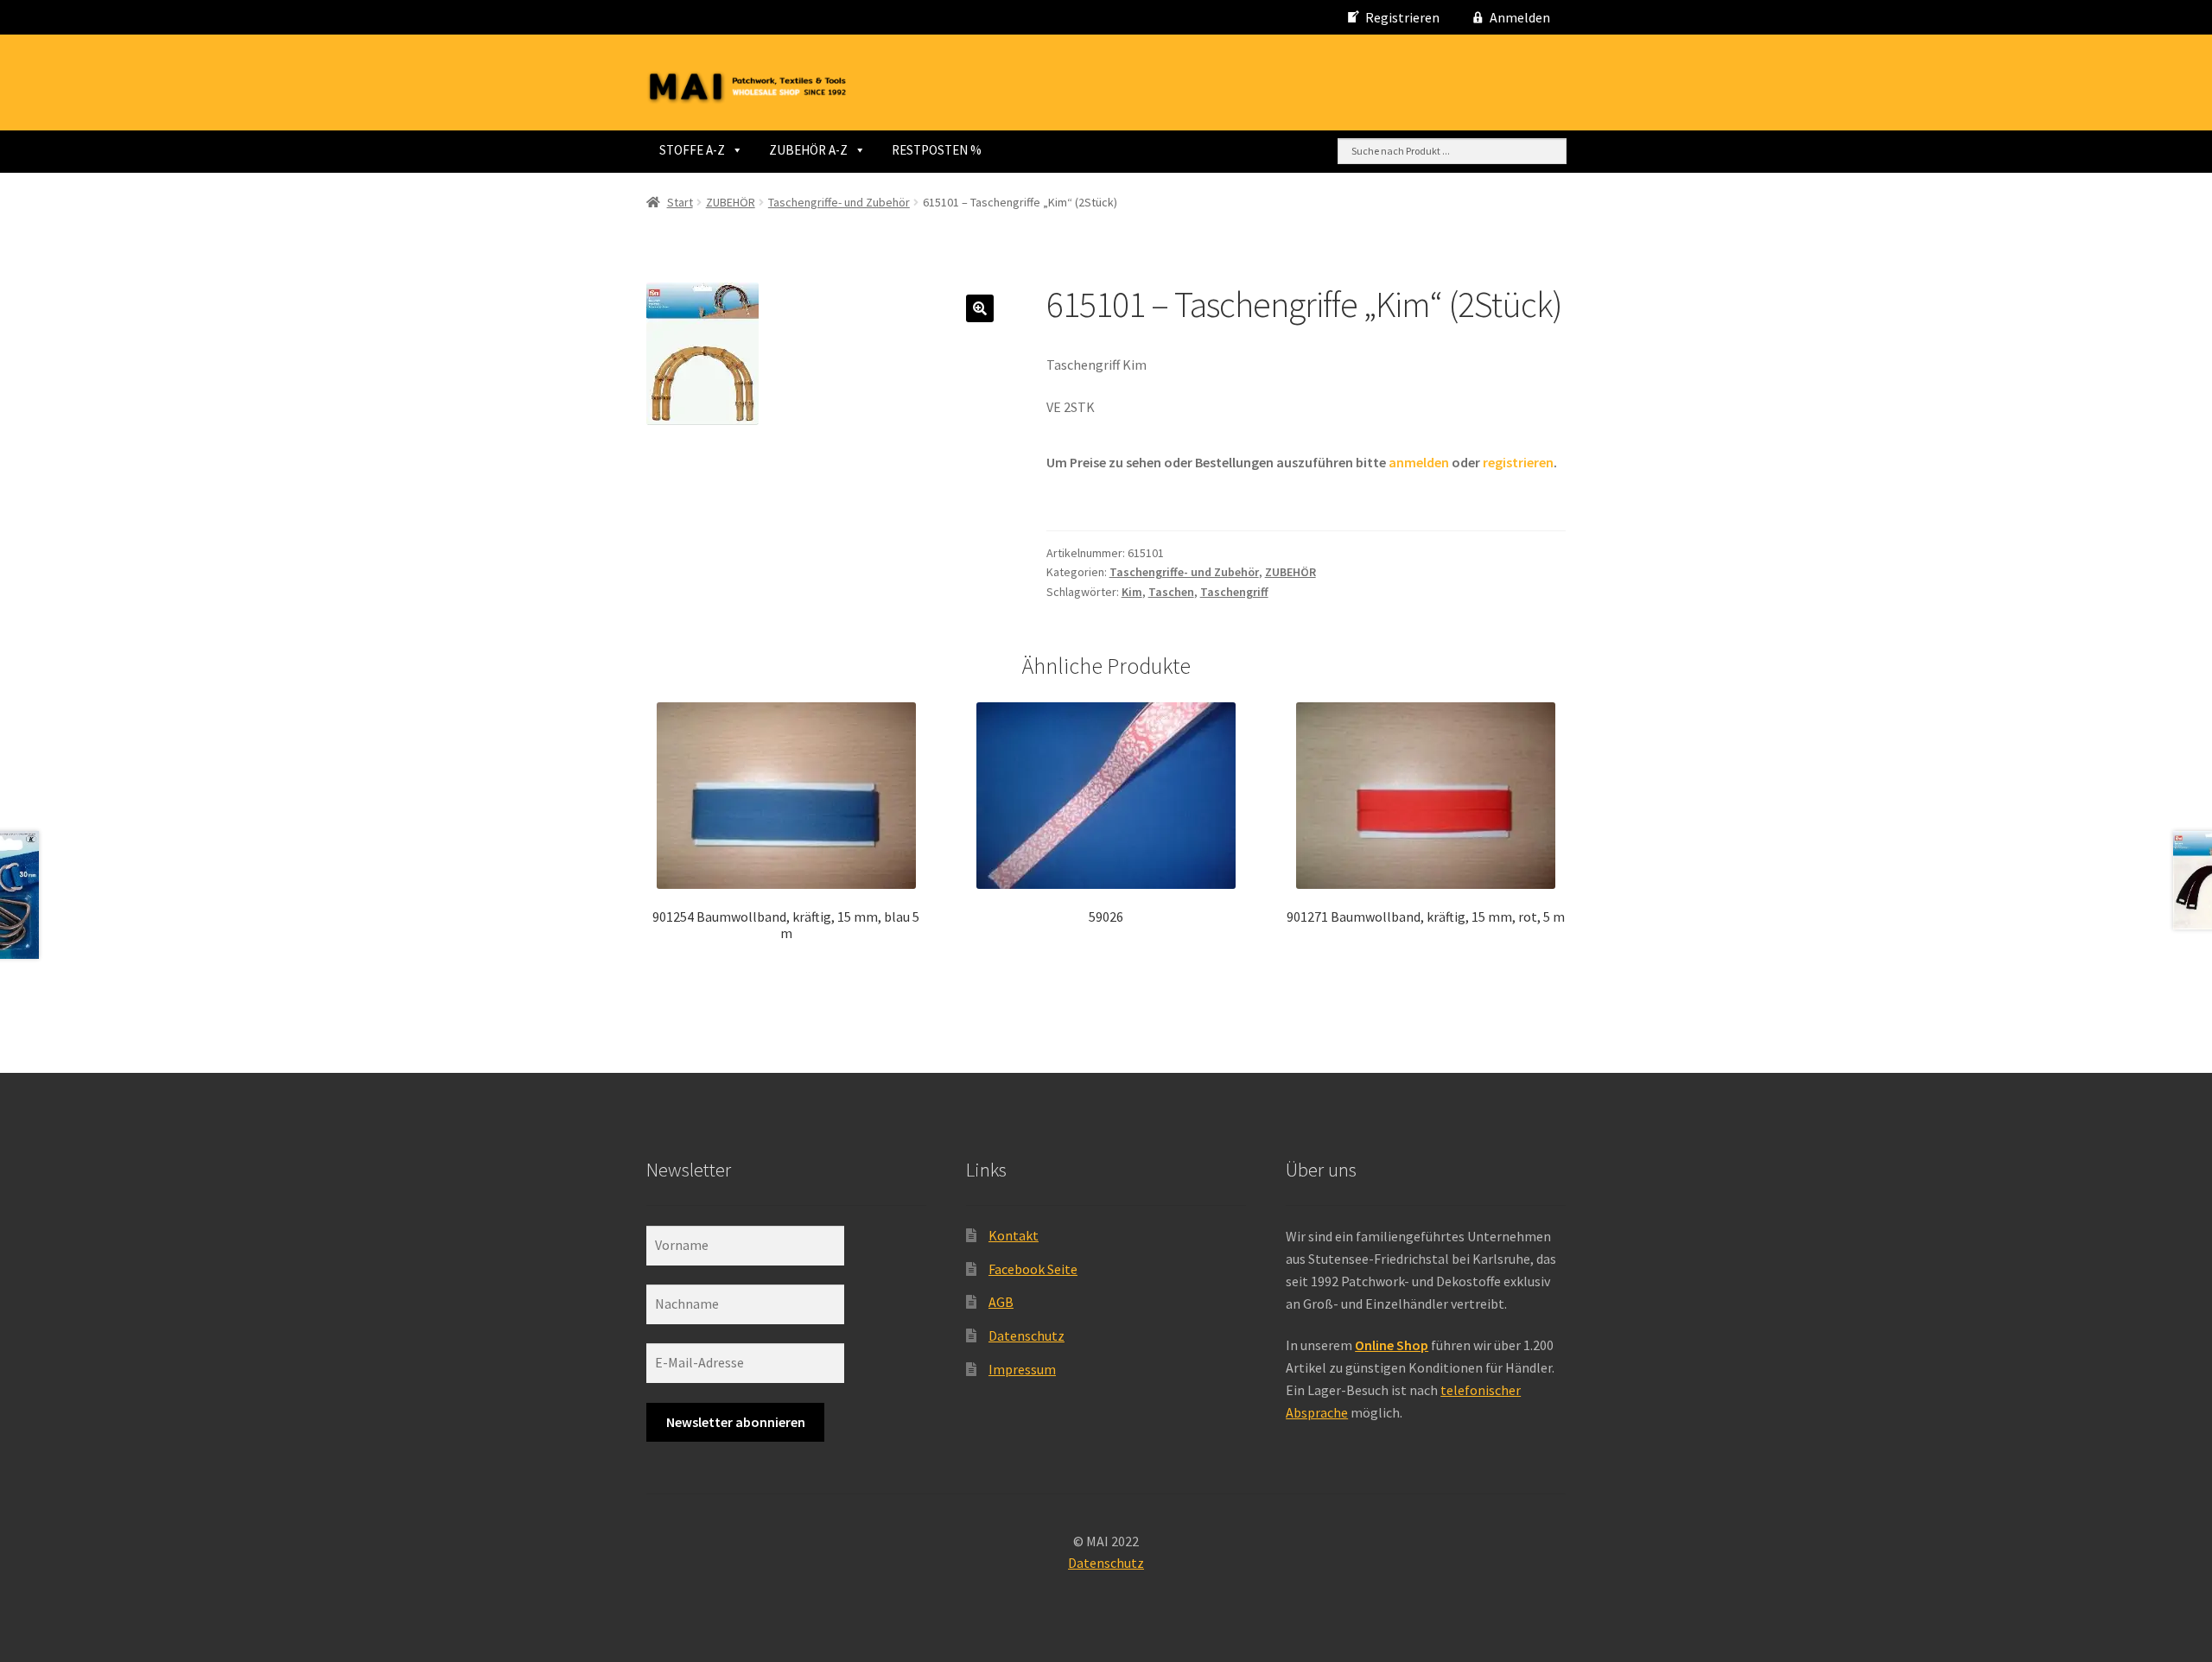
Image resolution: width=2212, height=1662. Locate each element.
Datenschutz (1027, 1335)
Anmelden (1520, 17)
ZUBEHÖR (731, 202)
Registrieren (1402, 17)
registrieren (1518, 462)
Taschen (1171, 592)
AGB (1001, 1302)
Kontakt (1014, 1235)
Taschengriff (1234, 592)
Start (680, 202)
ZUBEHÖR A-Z (808, 150)
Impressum (1022, 1369)
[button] (980, 308)
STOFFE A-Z (692, 150)
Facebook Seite (1033, 1269)
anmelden (1419, 462)
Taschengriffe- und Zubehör (839, 202)
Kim (1132, 592)
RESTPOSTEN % (937, 150)
